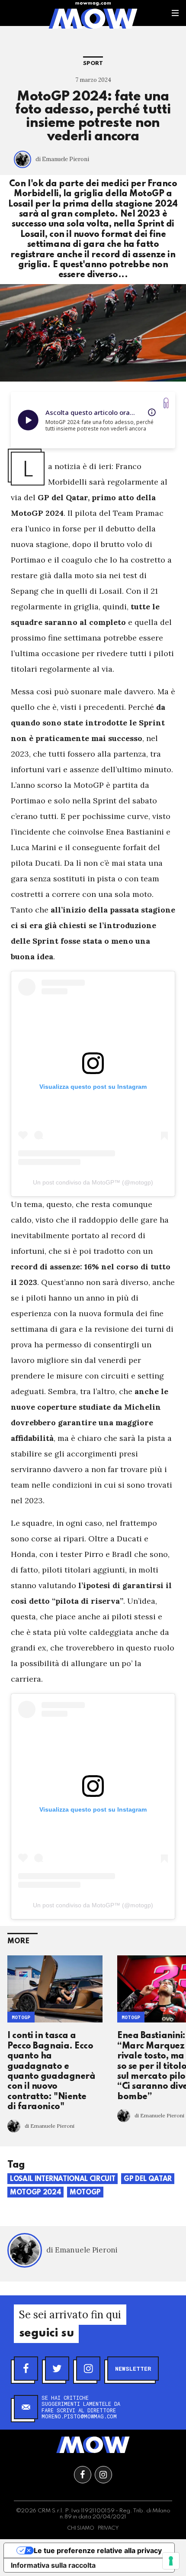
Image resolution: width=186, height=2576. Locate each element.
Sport (93, 63)
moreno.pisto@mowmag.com (79, 2416)
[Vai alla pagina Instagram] (103, 2475)
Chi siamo (81, 2528)
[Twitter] (57, 2369)
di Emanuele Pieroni (62, 159)
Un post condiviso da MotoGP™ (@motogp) (93, 1182)
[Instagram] (88, 2369)
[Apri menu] (175, 13)
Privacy (108, 2528)
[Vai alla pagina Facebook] (83, 2475)
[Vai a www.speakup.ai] (166, 403)
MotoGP (21, 2017)
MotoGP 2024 (35, 2193)
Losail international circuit (63, 2179)
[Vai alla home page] (93, 18)
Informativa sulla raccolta (53, 2565)
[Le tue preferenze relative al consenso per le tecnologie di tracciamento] (171, 2561)
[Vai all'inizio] (93, 2445)
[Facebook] (26, 2369)
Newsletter (133, 2369)
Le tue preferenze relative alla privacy (98, 2550)
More (18, 1941)
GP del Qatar (148, 2179)
